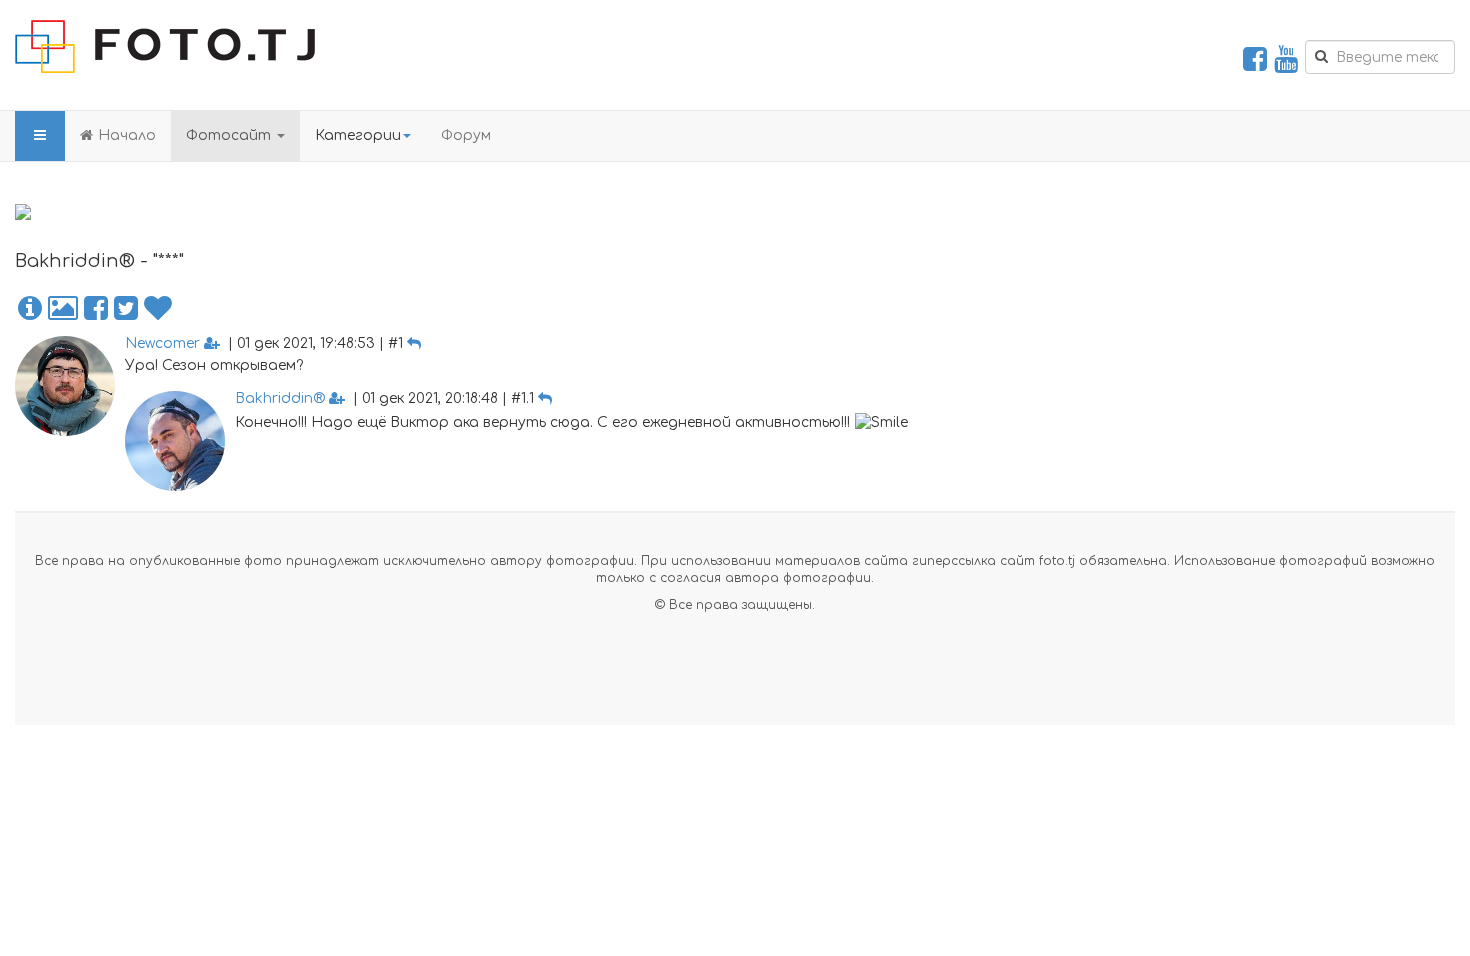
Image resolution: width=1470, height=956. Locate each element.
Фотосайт (230, 135)
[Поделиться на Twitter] (126, 309)
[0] (158, 309)
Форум (466, 135)
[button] (30, 309)
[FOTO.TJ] (165, 46)
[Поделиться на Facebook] (96, 309)
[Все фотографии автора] (63, 309)
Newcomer (162, 343)
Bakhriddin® (280, 398)
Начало (127, 135)
